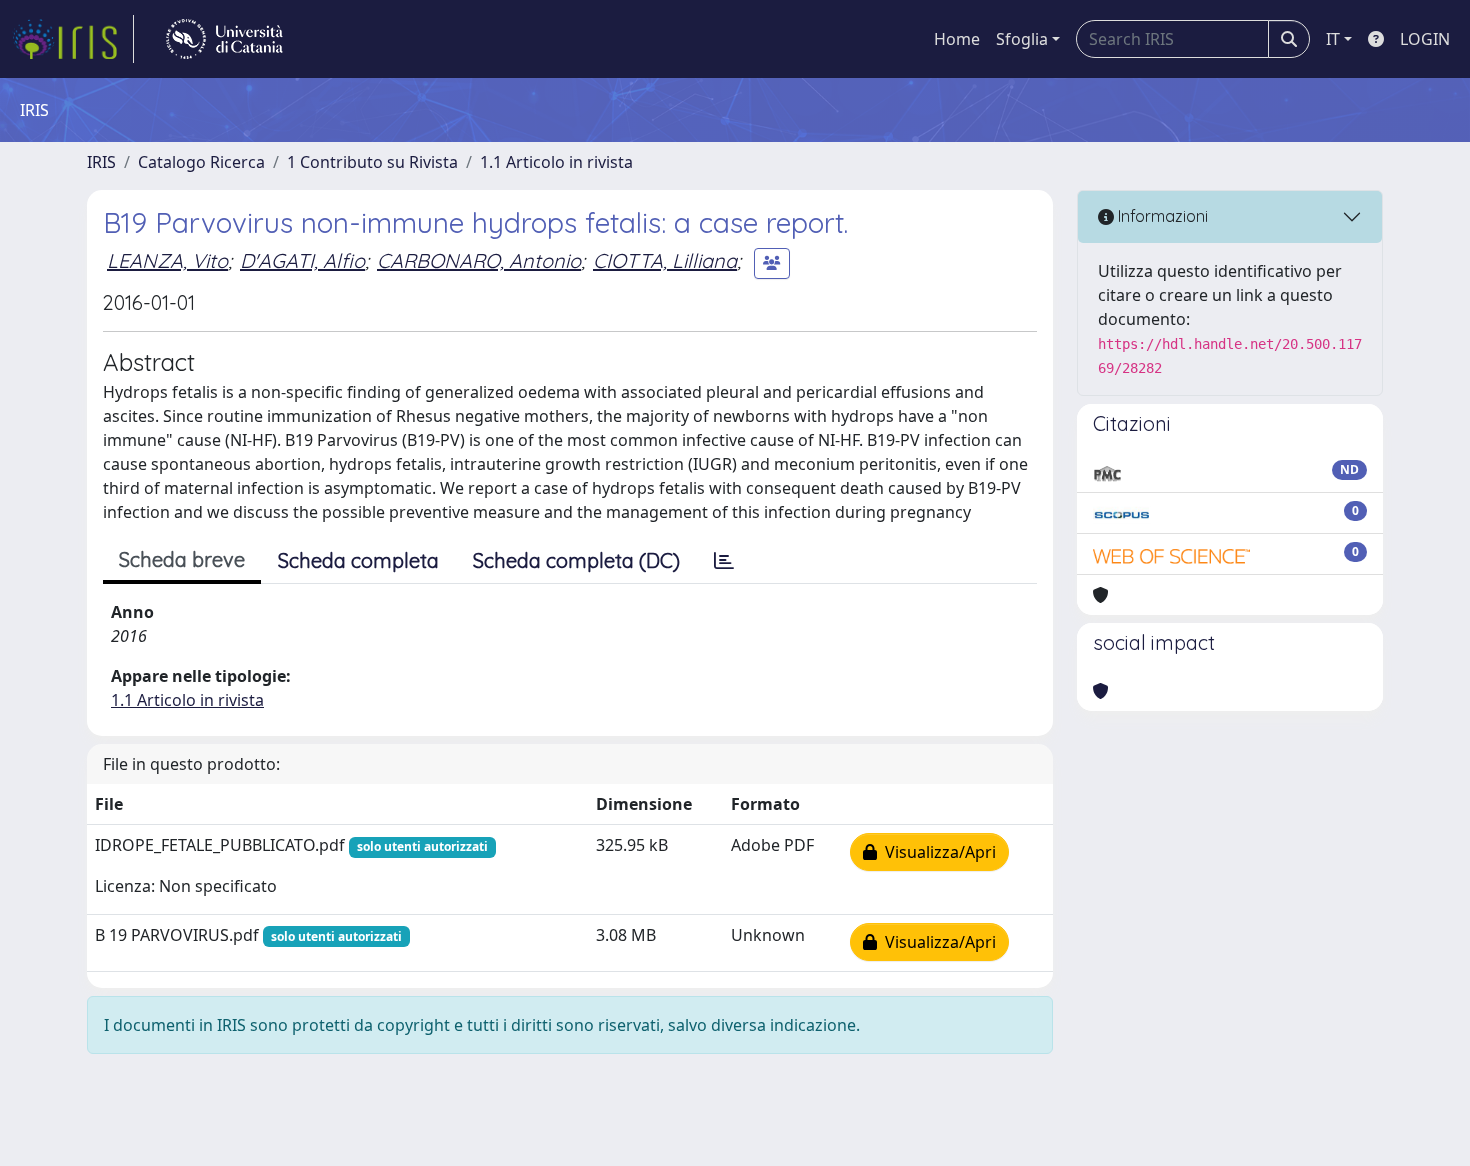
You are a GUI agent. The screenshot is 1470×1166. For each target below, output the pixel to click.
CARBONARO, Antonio (479, 260)
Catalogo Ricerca (201, 162)
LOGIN (1425, 39)
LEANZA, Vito (167, 260)
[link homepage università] (224, 39)
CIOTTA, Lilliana (665, 260)
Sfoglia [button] (1022, 39)
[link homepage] (73, 39)
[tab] (724, 561)
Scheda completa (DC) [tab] (576, 560)
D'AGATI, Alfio (302, 260)
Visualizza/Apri (936, 852)
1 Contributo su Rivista (372, 162)
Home (957, 39)
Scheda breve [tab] (182, 559)
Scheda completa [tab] (358, 560)
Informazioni (1161, 216)
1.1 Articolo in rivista (556, 162)
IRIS (101, 162)
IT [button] (1333, 39)
